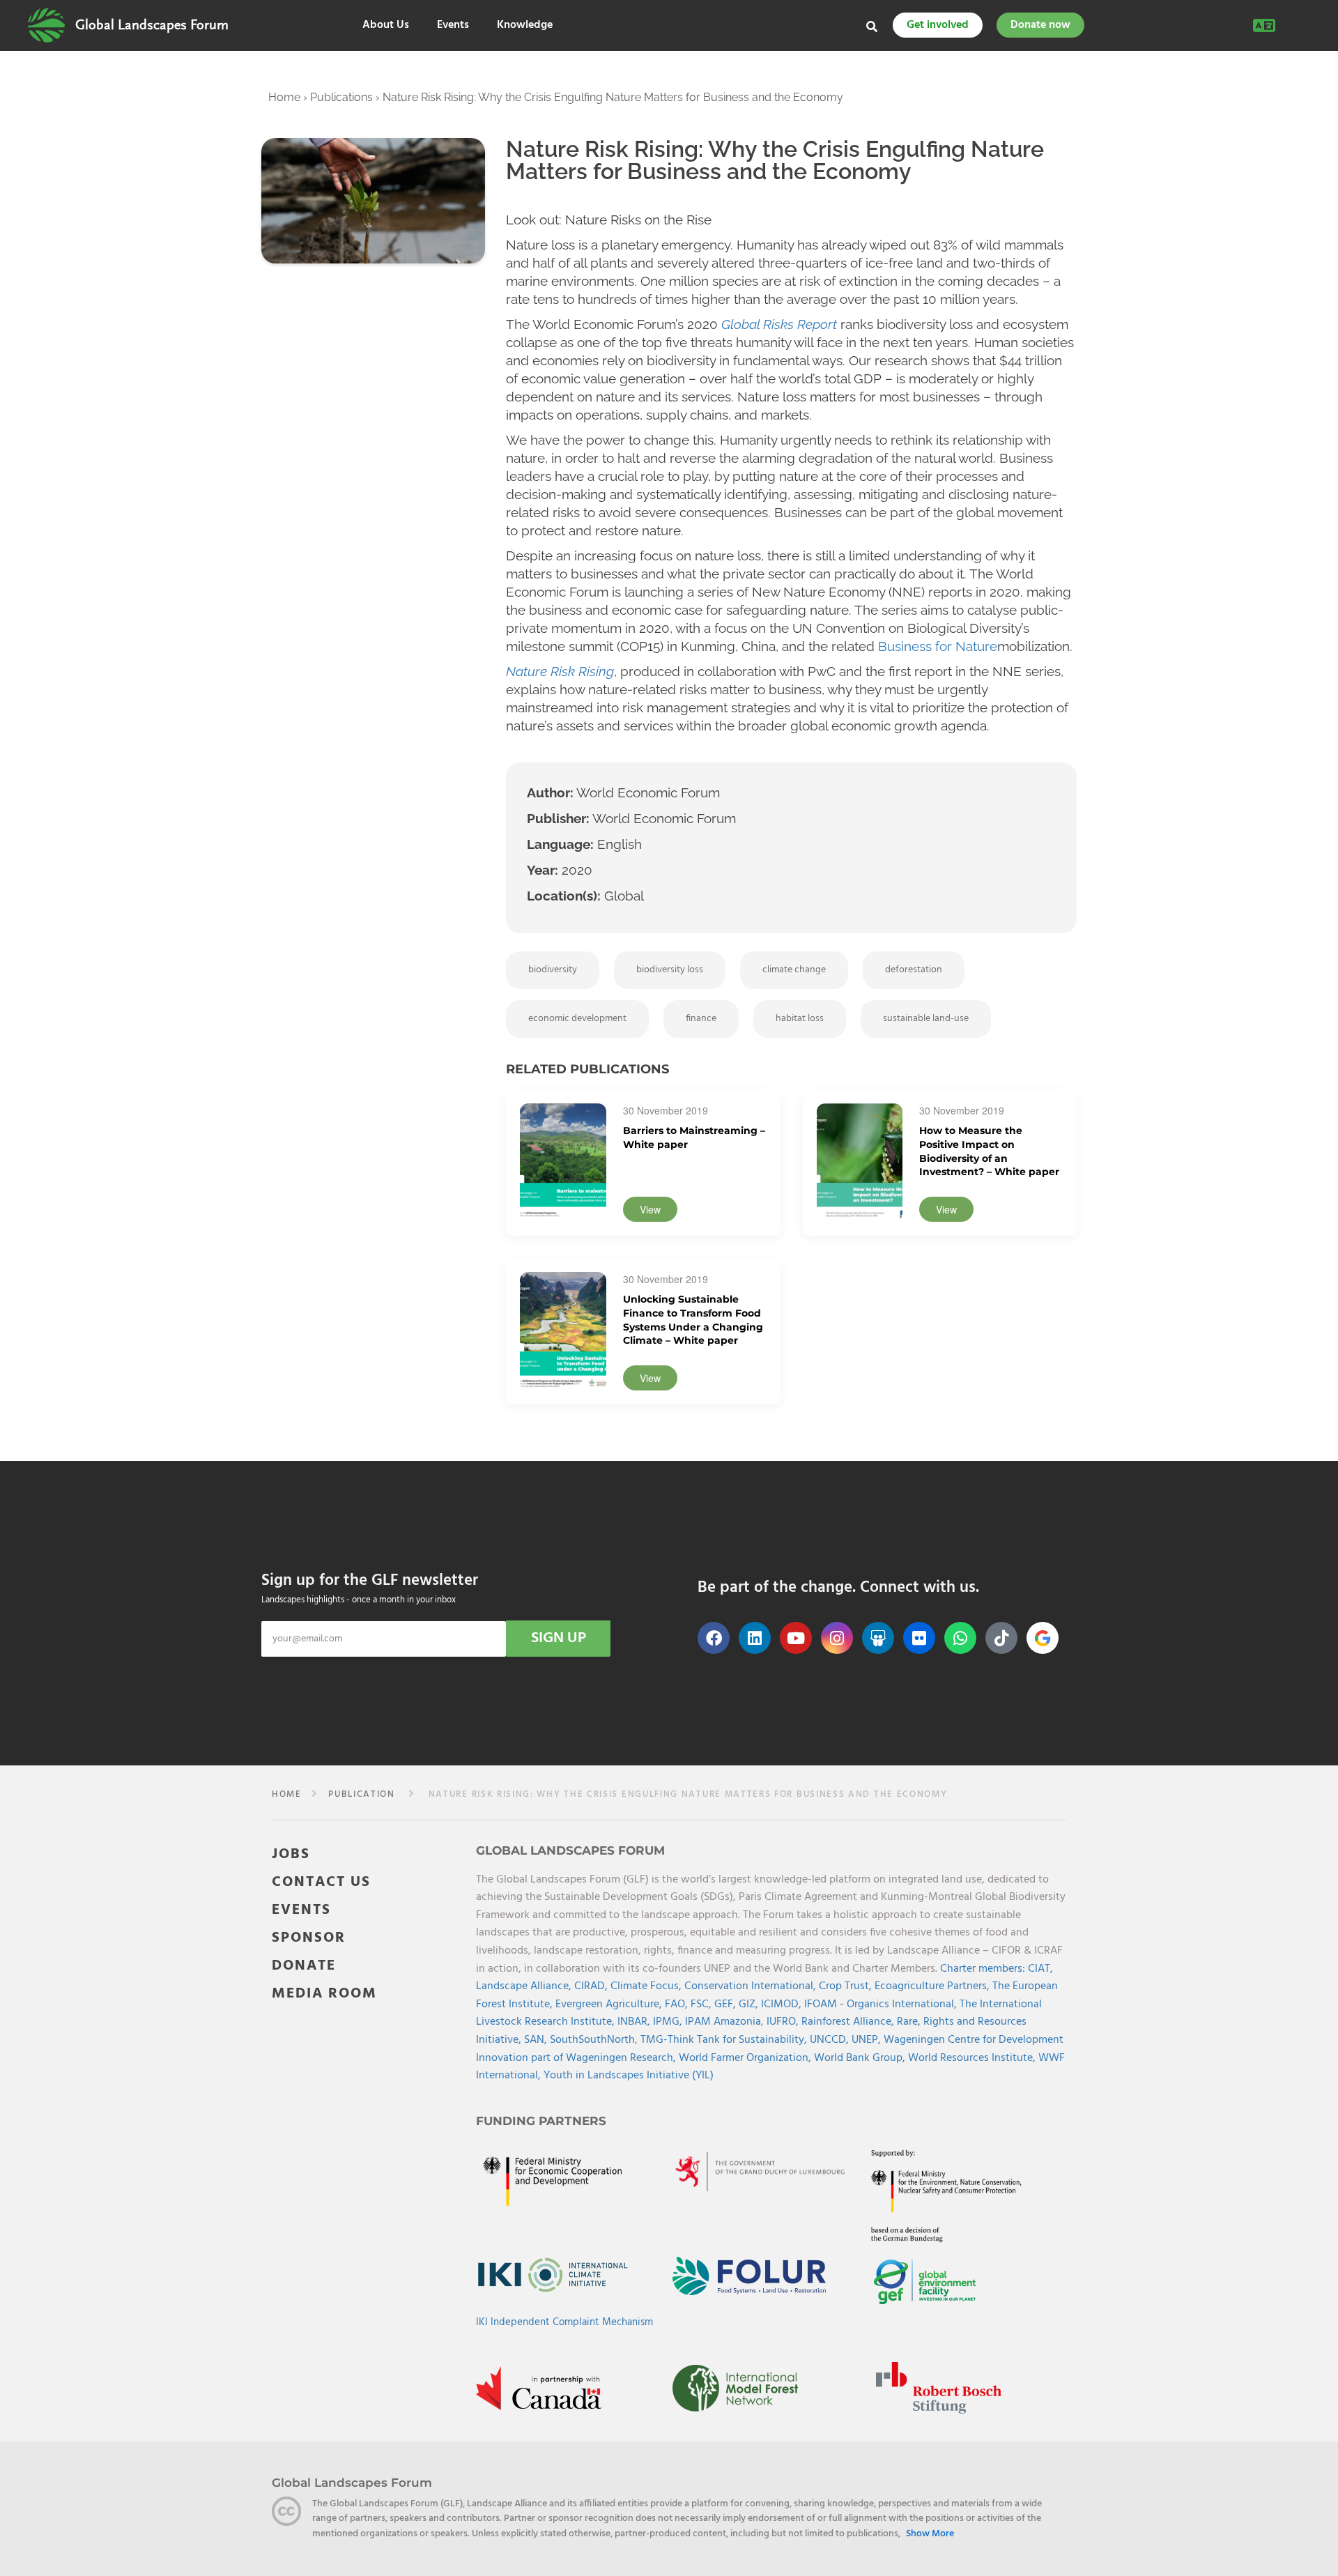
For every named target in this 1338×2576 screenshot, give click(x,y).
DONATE (304, 1966)
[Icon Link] (1043, 1638)
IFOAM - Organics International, (882, 2004)
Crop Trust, (847, 1986)
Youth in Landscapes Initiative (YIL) (629, 2076)
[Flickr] (919, 1638)
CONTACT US (321, 1882)
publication (362, 1794)
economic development (577, 1019)
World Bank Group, (861, 2058)
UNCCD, (831, 2040)
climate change (794, 970)
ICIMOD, (783, 2004)
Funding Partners (541, 2121)
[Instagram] (837, 1638)
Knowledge (525, 25)
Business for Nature (938, 646)
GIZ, (750, 2004)
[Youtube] (796, 1638)
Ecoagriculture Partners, (933, 1986)
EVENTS (301, 1910)
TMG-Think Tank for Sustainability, (725, 2040)
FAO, (678, 2004)
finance (701, 1019)
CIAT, (1040, 1969)
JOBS (291, 1854)
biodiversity (553, 970)
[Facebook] (714, 1638)
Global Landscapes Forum (152, 25)
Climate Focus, (647, 1986)
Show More (930, 2534)
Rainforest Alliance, (849, 2022)
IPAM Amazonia (723, 2022)
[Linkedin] (755, 1638)
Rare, (910, 2022)
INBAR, (635, 2022)
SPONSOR (309, 1938)
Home (284, 97)
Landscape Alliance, (525, 1986)
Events (453, 25)
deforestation (914, 970)
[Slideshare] (878, 1638)
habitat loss (800, 1019)
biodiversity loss (670, 970)
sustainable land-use (926, 1019)
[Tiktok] (1001, 1638)
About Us (386, 25)
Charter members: (983, 1969)
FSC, (702, 2004)
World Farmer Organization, (746, 2058)
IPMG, (669, 2022)
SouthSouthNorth (592, 2040)
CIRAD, (592, 1986)
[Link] (46, 25)
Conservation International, (752, 1986)
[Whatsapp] (960, 1638)
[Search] (872, 26)
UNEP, (868, 2040)
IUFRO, (784, 2022)
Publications (341, 97)
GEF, (726, 2004)
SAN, (537, 2040)
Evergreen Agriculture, (610, 2004)
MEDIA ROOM (324, 1994)
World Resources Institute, (973, 2058)
